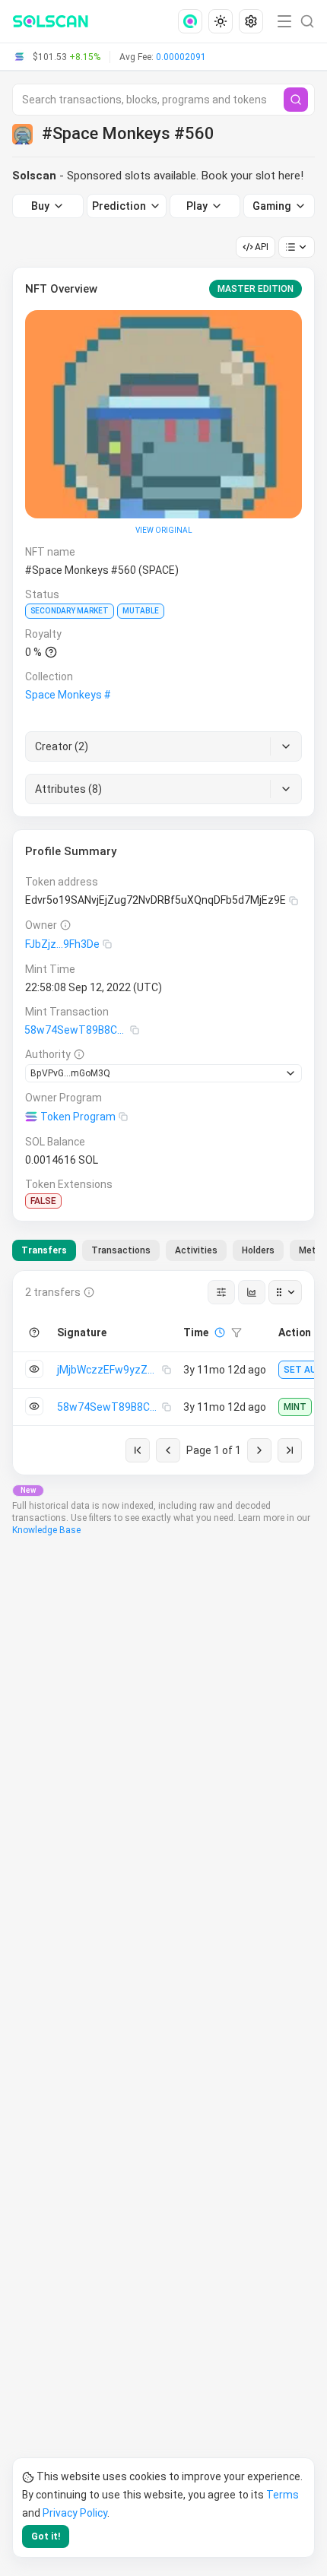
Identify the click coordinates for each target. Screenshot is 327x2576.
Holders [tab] (258, 1250)
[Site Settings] (251, 21)
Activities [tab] (196, 1250)
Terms (283, 2495)
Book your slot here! (252, 176)
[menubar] (222, 21)
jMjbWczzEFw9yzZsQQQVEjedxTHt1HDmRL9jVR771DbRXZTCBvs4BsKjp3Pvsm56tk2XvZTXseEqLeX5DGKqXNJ (110, 1370)
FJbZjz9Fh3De (62, 944)
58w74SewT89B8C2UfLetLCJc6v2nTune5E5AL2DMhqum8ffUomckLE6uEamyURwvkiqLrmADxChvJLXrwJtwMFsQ (77, 1030)
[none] (193, 21)
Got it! (46, 2536)
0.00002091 (181, 57)
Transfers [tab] (44, 1250)
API (262, 247)
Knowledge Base (46, 1530)
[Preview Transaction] (34, 1369)
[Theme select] (221, 21)
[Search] (296, 100)
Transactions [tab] (121, 1250)
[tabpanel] (163, 1373)
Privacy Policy (75, 2513)
